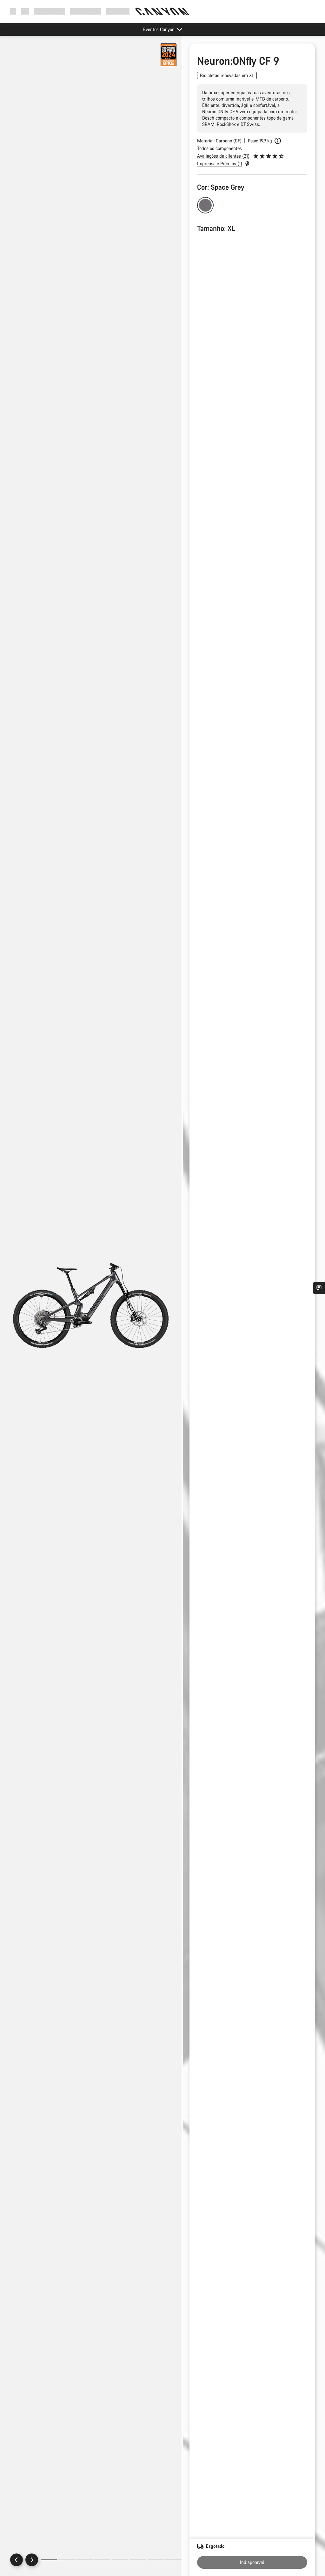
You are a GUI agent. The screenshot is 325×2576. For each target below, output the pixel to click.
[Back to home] (162, 11)
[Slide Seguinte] (32, 2560)
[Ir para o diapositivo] (67, 2560)
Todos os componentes (219, 148)
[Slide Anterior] (17, 2560)
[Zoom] (91, 1311)
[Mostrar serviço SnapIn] (319, 1288)
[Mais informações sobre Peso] (278, 141)
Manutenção (119, 11)
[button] (169, 55)
